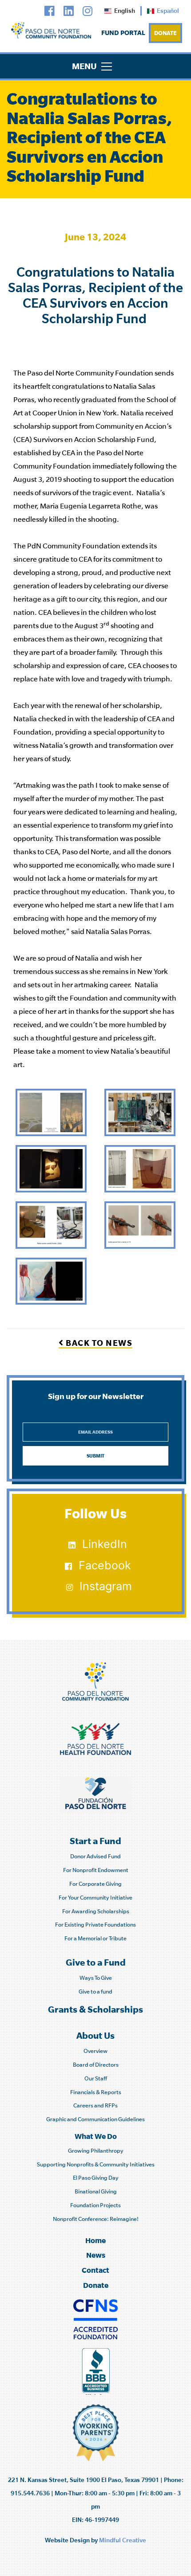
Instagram (106, 1586)
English (125, 11)
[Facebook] (50, 11)
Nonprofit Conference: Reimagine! (96, 2219)
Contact (95, 2270)
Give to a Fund (96, 1962)
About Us (95, 2035)
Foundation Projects (95, 2205)
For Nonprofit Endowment (96, 1870)
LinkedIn (105, 1544)
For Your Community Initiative (95, 1898)
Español (168, 11)
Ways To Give (96, 1978)
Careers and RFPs (95, 2105)
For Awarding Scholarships (96, 1911)
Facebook (105, 1565)
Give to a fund (95, 1992)
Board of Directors (96, 2065)
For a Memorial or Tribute (95, 1938)
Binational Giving (96, 2191)
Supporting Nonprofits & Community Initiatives (96, 2164)
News (96, 2255)
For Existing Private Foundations (95, 1925)
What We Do (96, 2136)
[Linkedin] (69, 11)
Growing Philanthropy (96, 2151)
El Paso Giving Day (96, 2178)
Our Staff (96, 2078)
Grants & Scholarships (95, 2009)
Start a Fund (95, 1841)
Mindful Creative (123, 2540)
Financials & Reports (96, 2092)
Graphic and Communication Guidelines (95, 2119)
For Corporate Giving (95, 1884)
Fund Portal (123, 33)
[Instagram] (88, 11)
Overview (95, 2051)
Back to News (98, 1343)
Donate (165, 33)
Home (95, 2240)
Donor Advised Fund (95, 1856)
